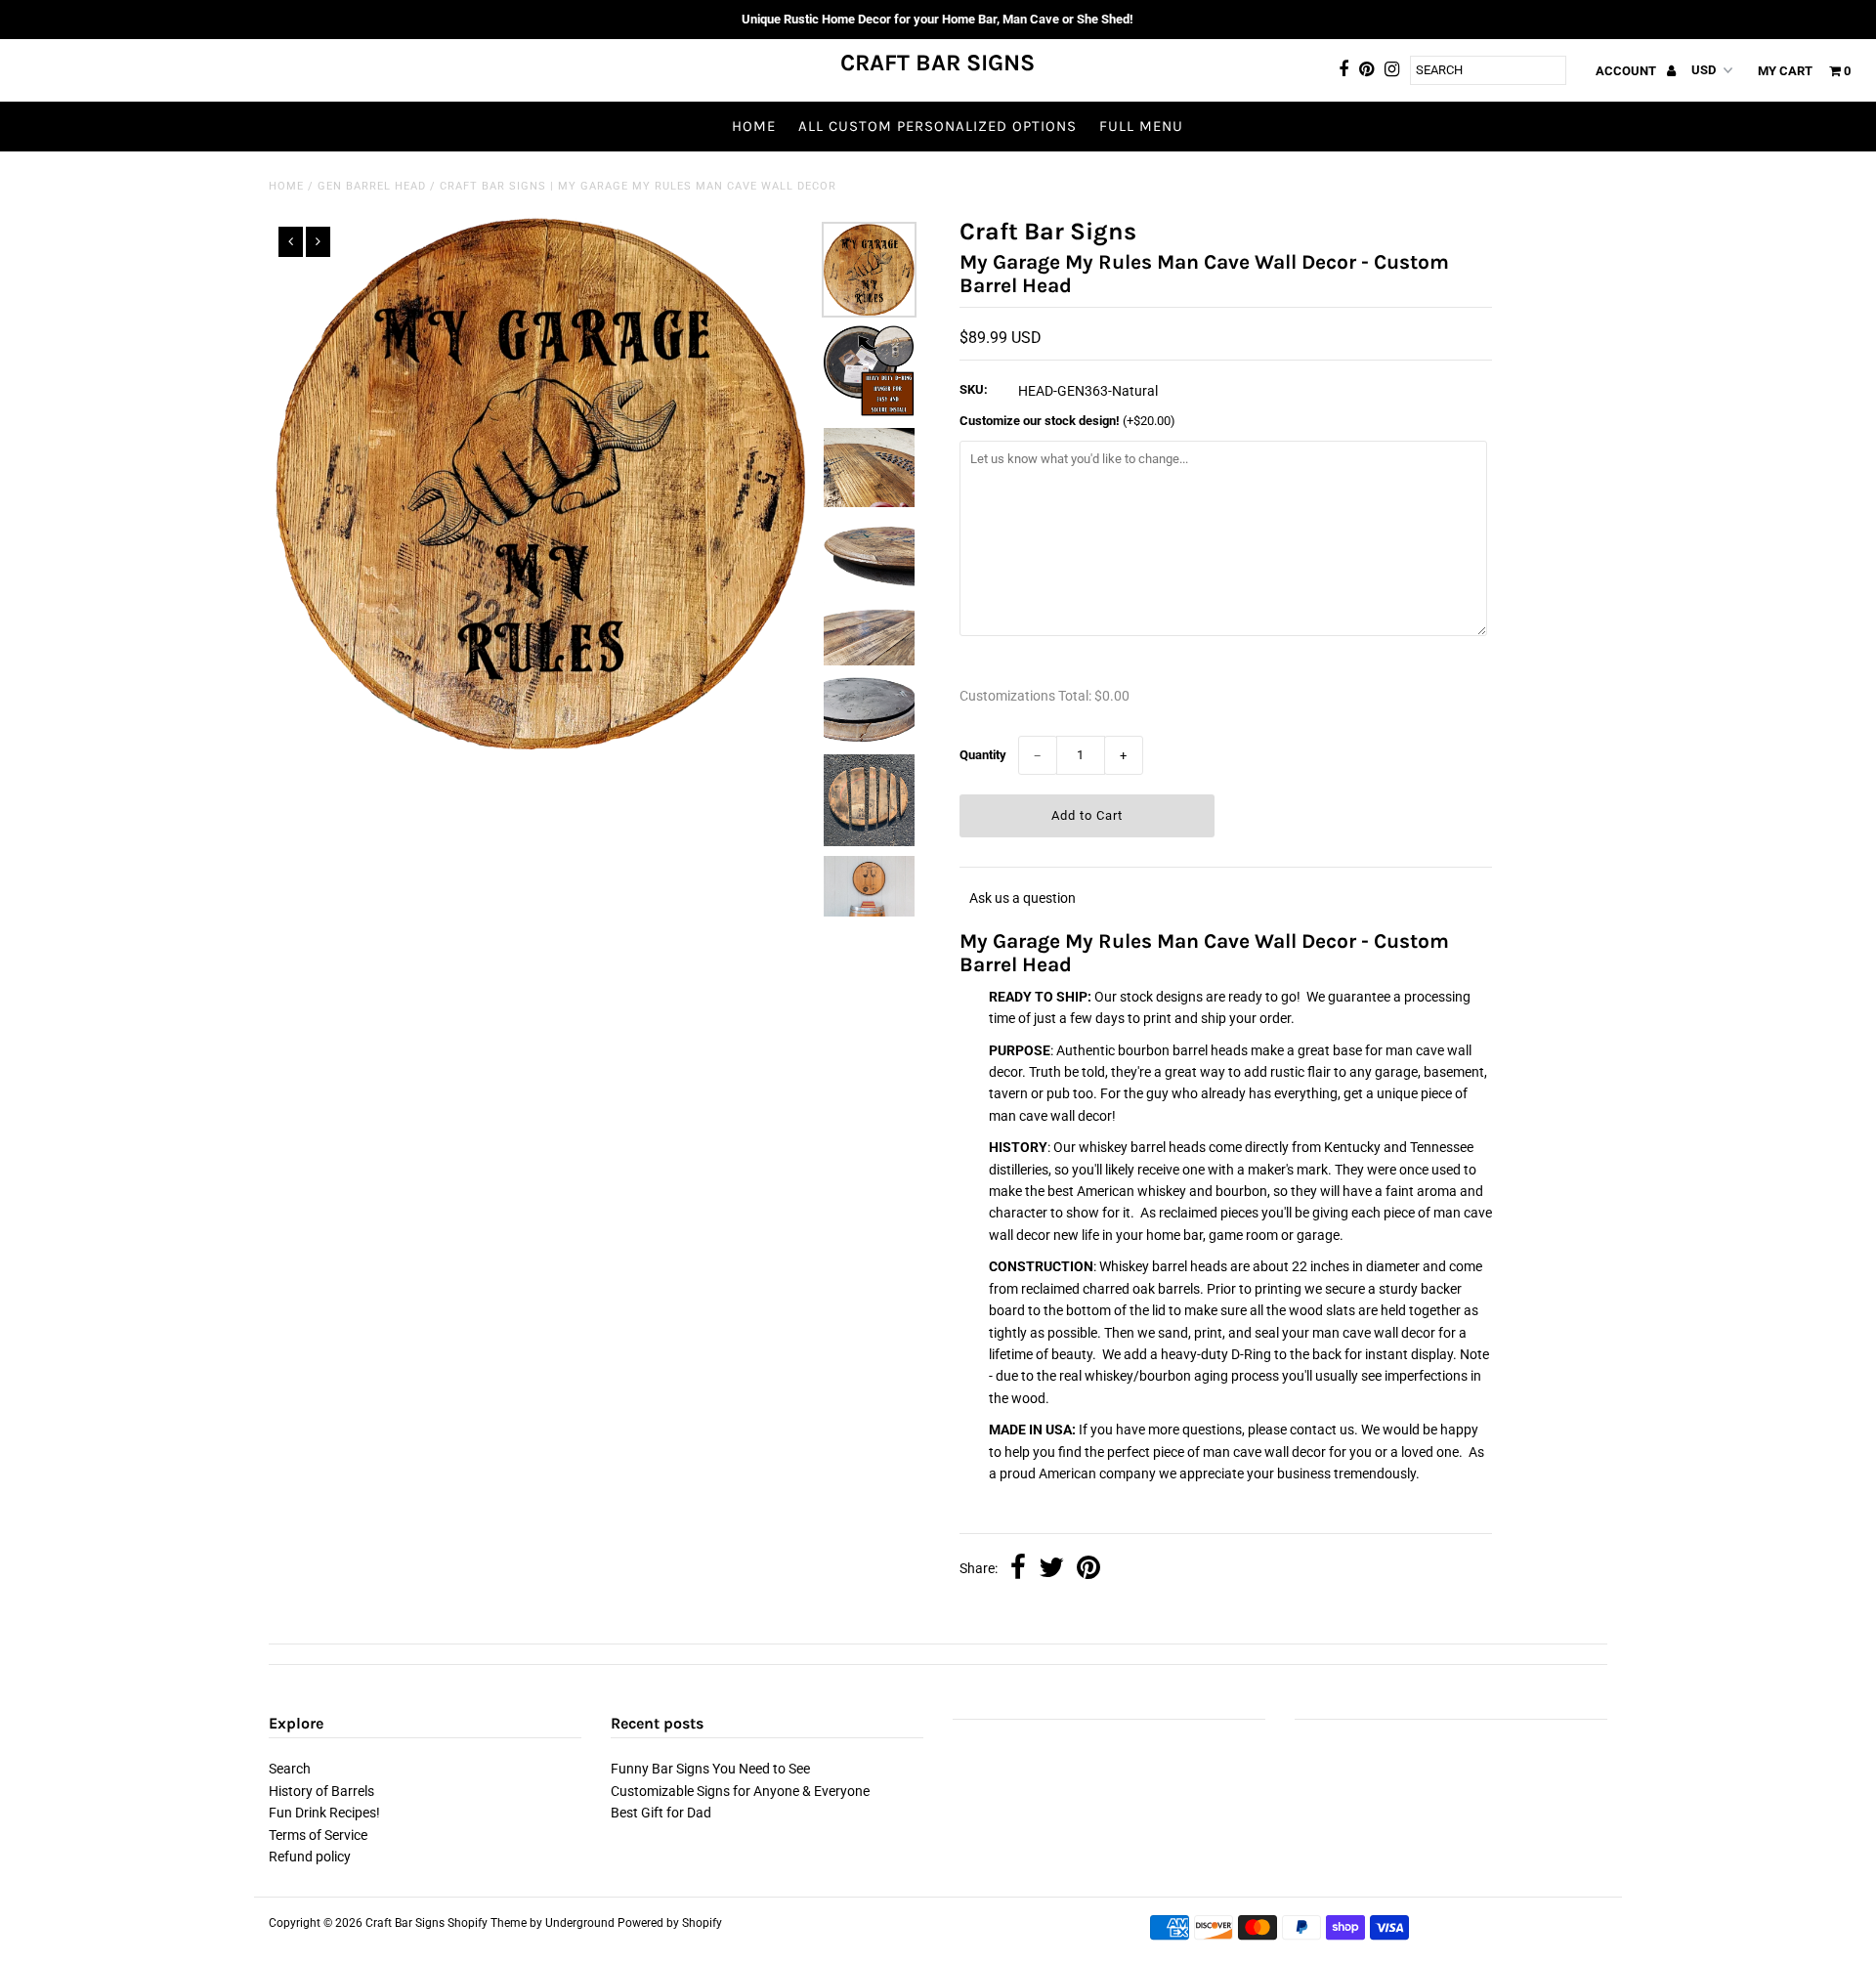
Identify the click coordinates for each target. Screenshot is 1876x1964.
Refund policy (310, 1857)
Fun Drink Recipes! (324, 1813)
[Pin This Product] (1088, 1569)
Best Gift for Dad (661, 1813)
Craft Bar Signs (938, 63)
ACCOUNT (1627, 71)
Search (290, 1769)
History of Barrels (321, 1791)
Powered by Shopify (670, 1923)
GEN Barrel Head (372, 186)
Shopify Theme (487, 1923)
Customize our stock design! (1067, 421)
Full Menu (1141, 126)
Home (754, 126)
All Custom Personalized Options (938, 126)
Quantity (983, 755)
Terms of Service (318, 1835)
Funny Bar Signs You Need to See (710, 1769)
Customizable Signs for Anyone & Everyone (740, 1791)
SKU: (974, 389)
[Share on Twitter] (1051, 1569)
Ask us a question (1023, 898)
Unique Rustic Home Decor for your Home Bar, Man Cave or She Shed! (938, 19)
